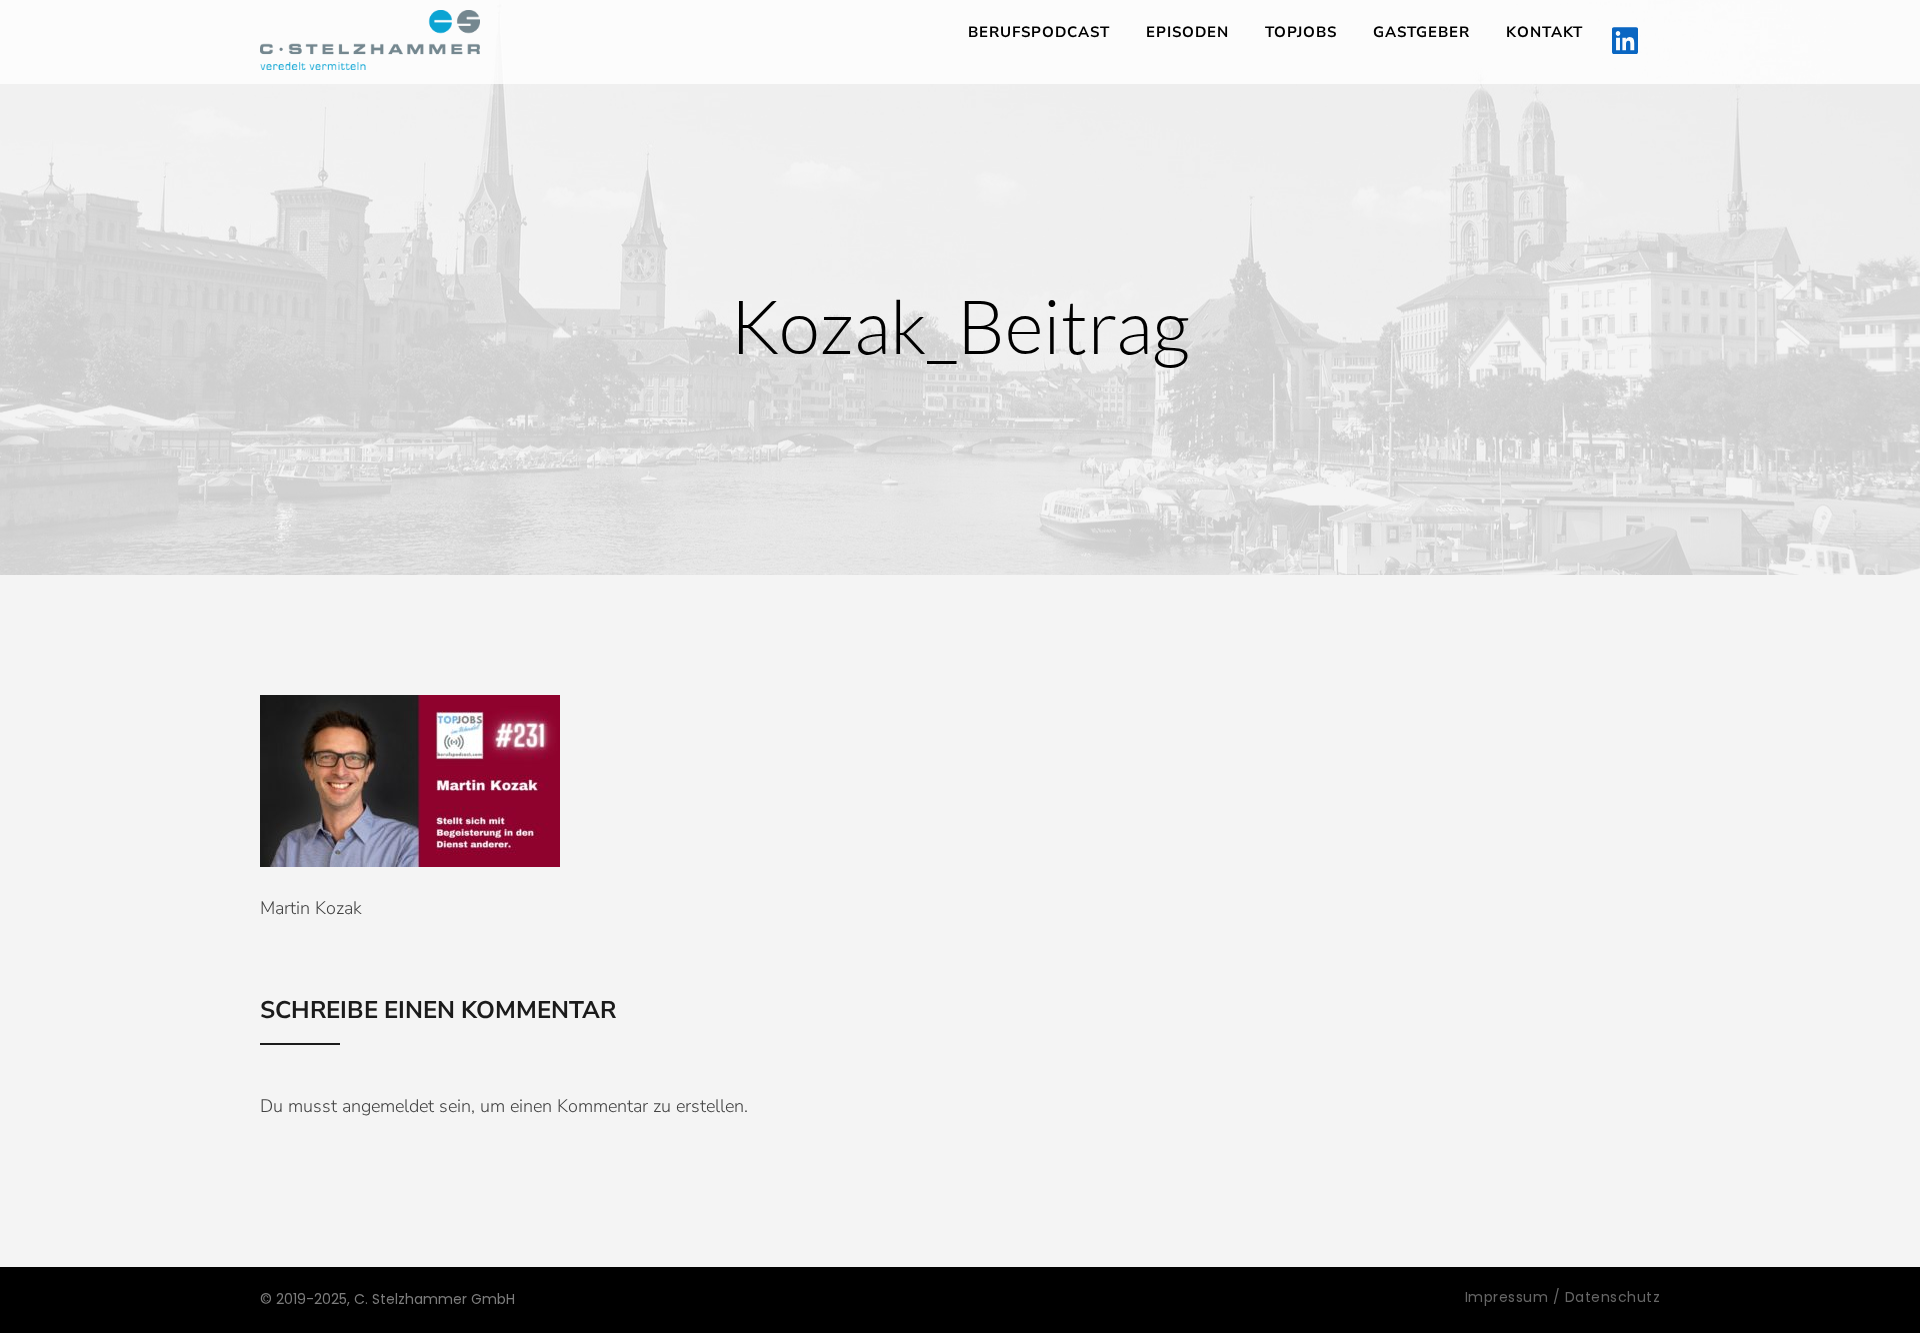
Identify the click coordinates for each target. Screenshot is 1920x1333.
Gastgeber (1421, 32)
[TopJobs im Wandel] (370, 40)
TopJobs (1301, 32)
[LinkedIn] (1625, 42)
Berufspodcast (1039, 32)
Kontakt (1544, 32)
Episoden (1187, 32)
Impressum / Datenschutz (1563, 1297)
